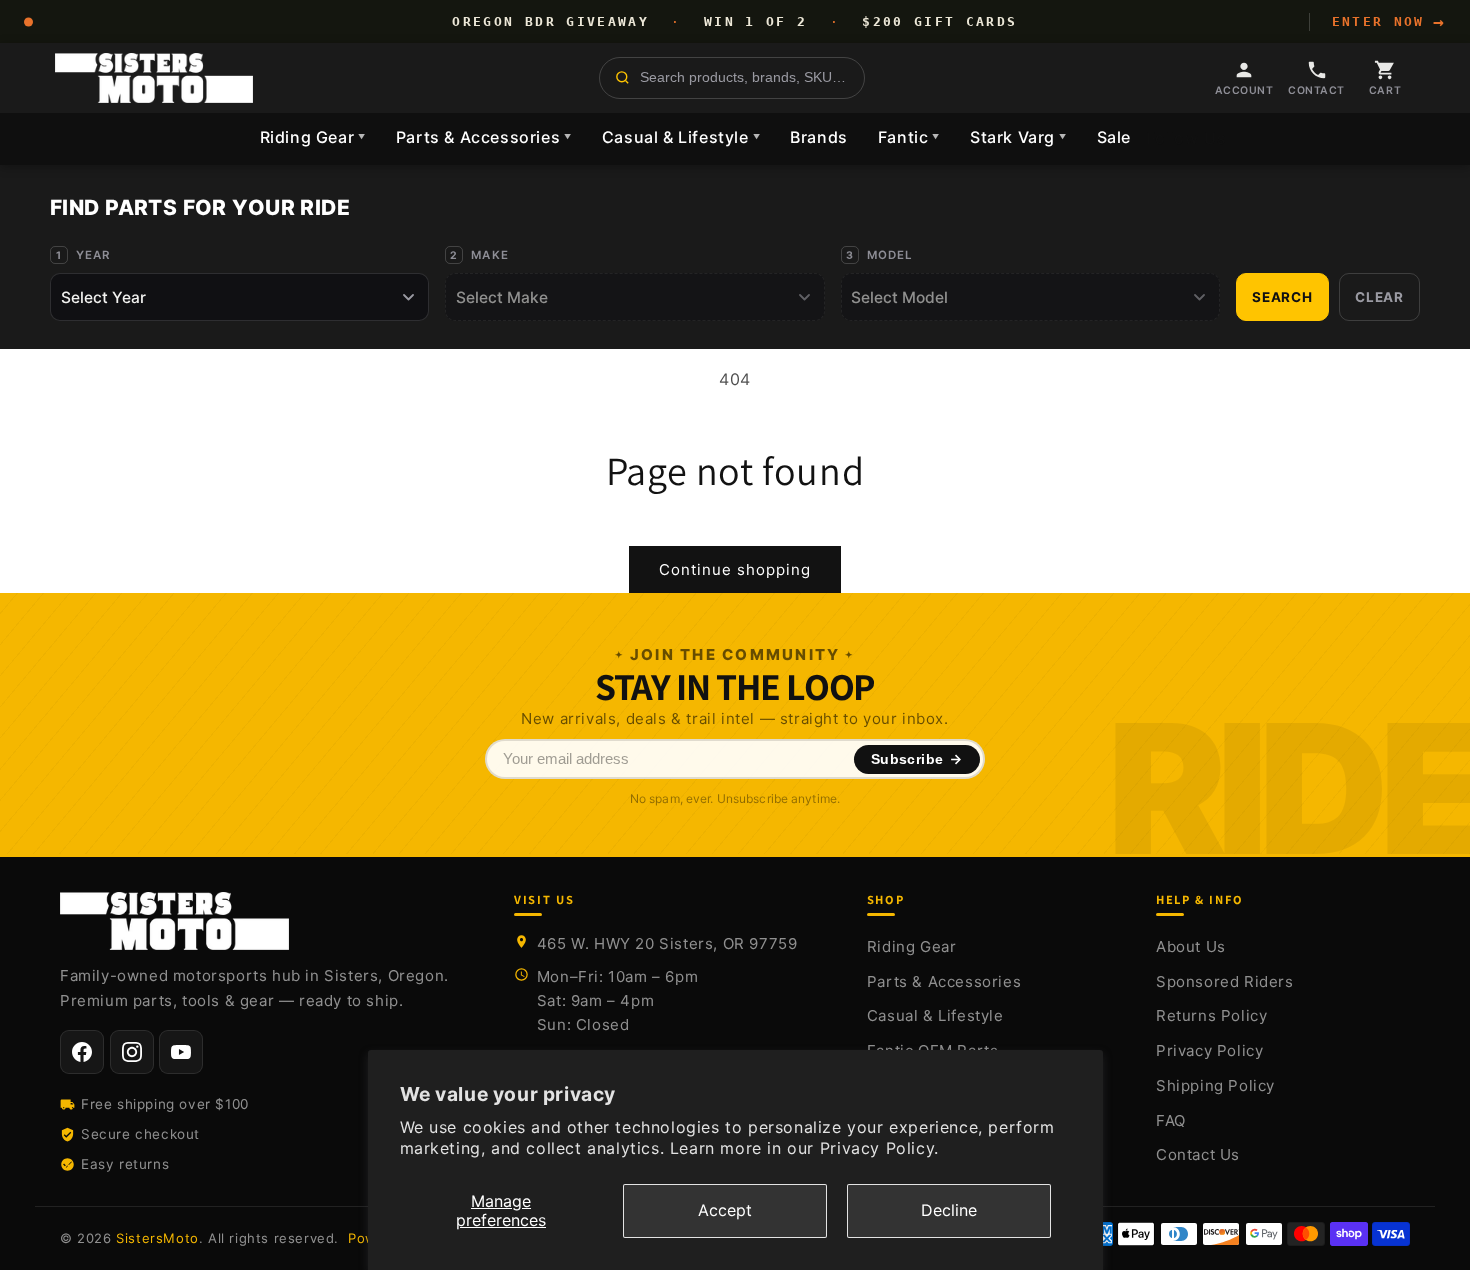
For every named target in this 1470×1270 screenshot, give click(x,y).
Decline (949, 1210)
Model (890, 255)
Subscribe (907, 759)
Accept (725, 1210)
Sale (1114, 137)
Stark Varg (1018, 137)
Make (490, 255)
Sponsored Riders (1225, 981)
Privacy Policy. (879, 1148)
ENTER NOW (1389, 22)
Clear (1379, 297)
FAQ (1171, 1120)
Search (1282, 297)
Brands (819, 137)
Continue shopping (735, 569)
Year (93, 255)
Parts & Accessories (484, 137)
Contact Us (1198, 1154)
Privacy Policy (1209, 1050)
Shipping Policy (1215, 1085)
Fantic (909, 137)
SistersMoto (157, 1238)
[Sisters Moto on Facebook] (82, 1052)
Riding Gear (313, 137)
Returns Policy (1211, 1015)
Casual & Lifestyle (681, 137)
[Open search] (732, 78)
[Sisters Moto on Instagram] (132, 1052)
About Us (1191, 946)
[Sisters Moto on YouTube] (181, 1052)
